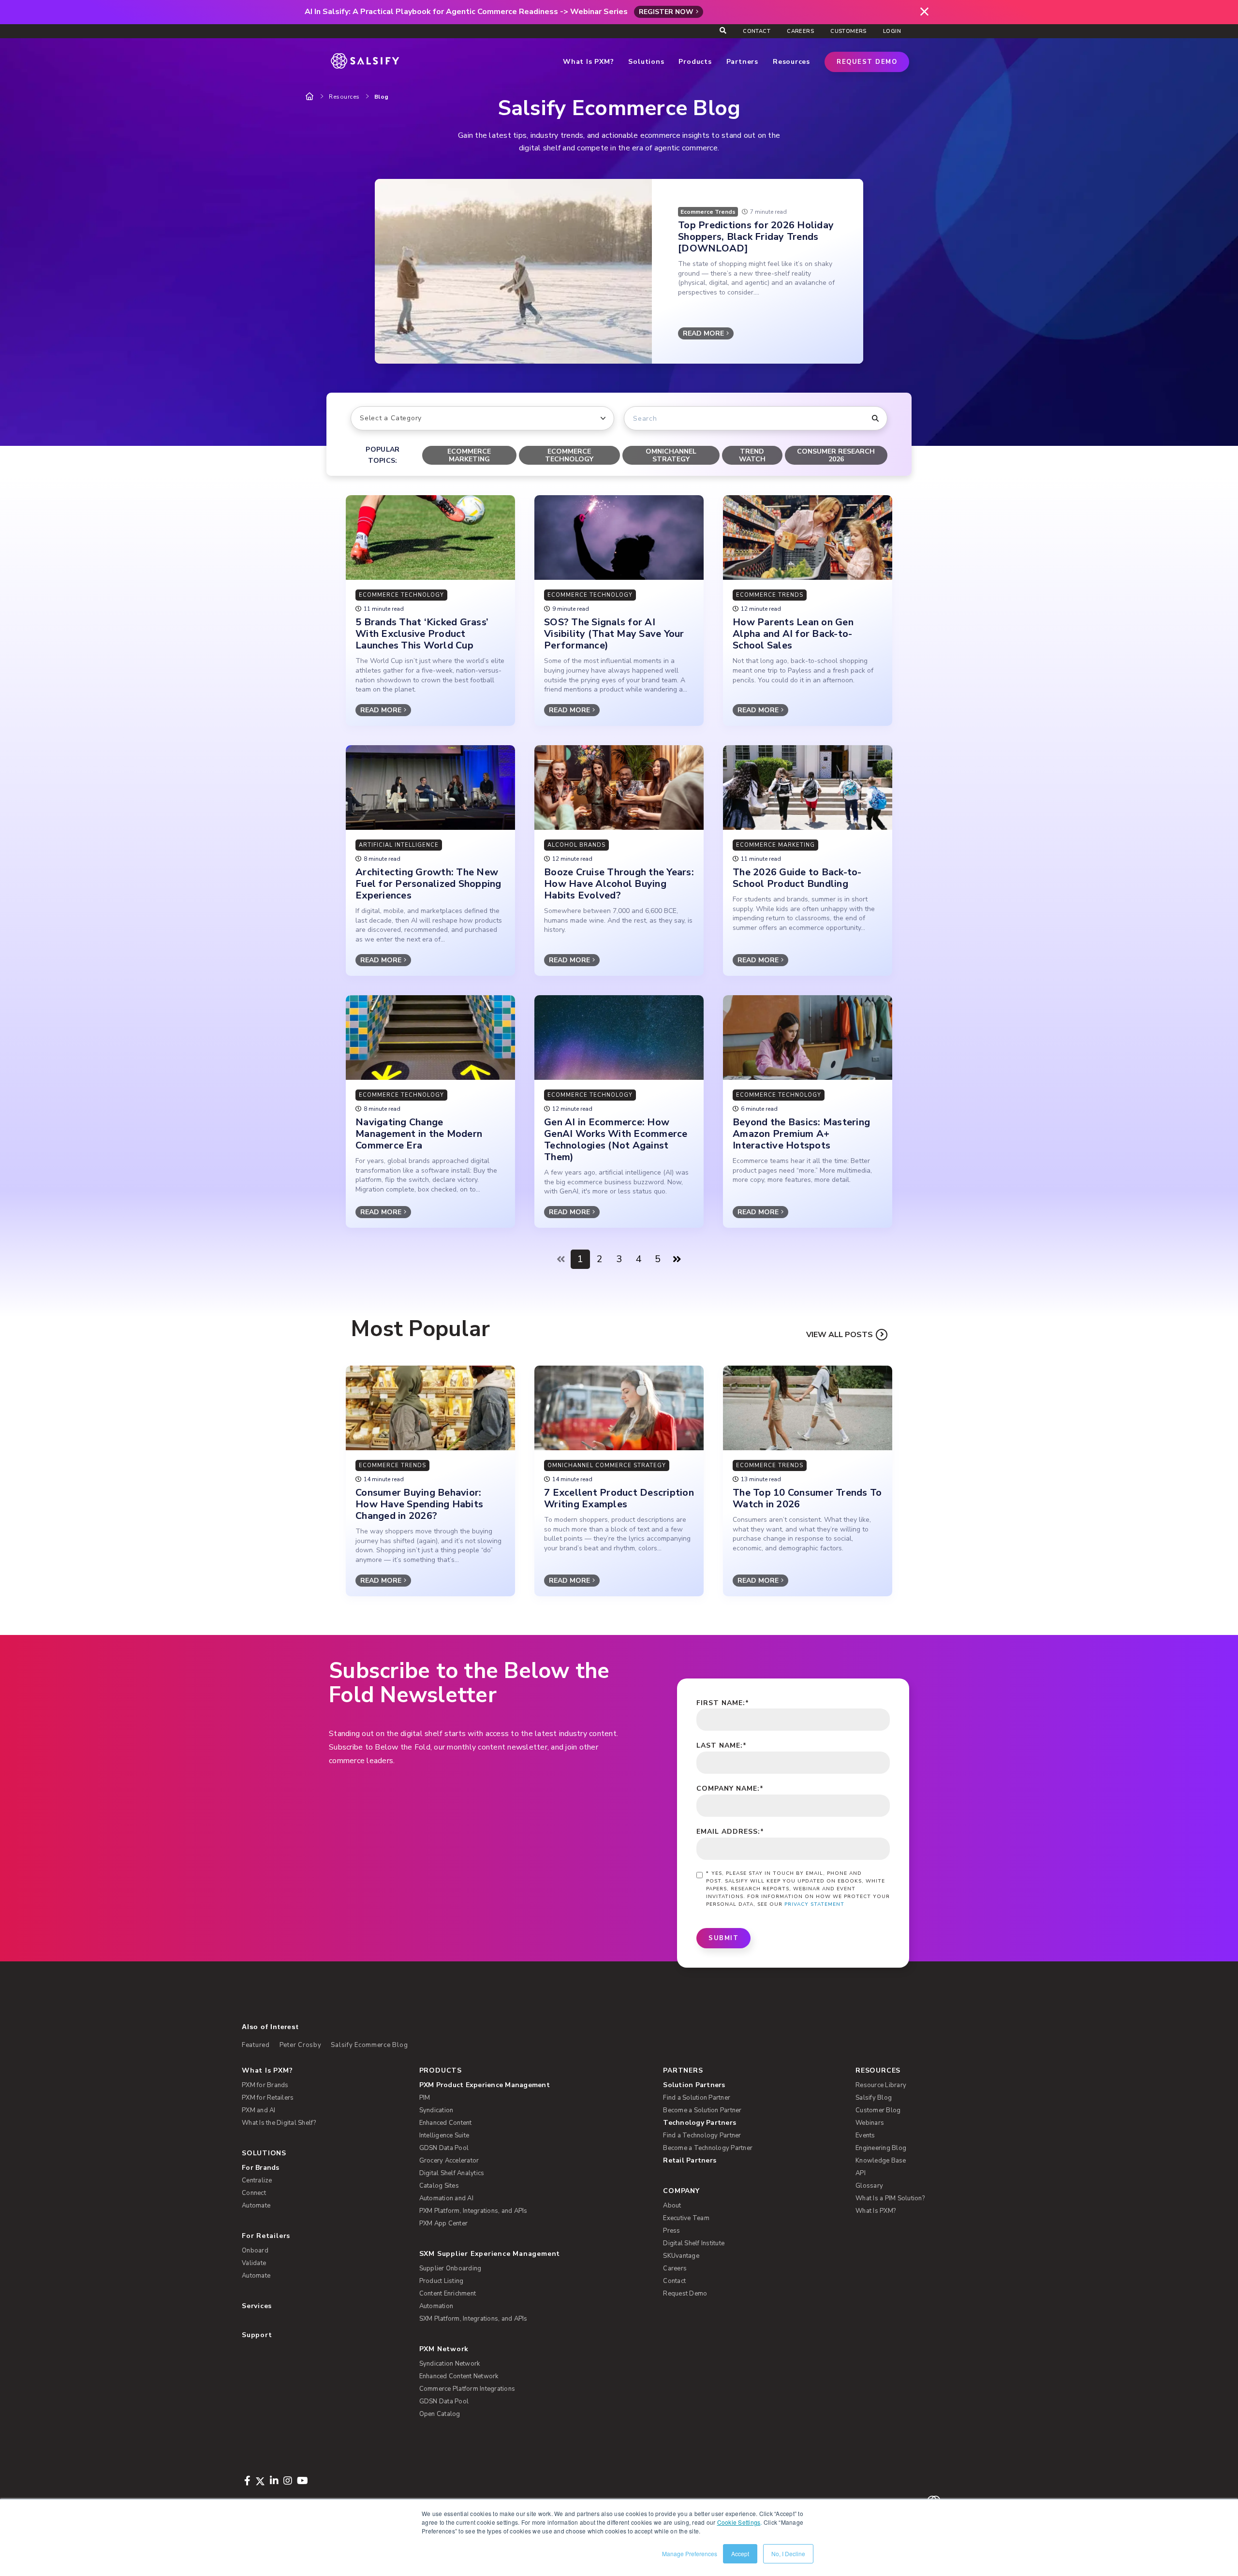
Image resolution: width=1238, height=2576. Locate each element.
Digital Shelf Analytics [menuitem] (452, 2173)
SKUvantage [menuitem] (681, 2256)
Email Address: (730, 1832)
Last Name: (722, 1745)
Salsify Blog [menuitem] (874, 2098)
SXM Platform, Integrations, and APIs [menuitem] (473, 2319)
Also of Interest (270, 2027)
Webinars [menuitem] (870, 2123)
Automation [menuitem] (436, 2306)
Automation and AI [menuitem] (446, 2198)
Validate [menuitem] (254, 2263)
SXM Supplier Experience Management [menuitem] (490, 2254)
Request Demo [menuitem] (685, 2294)
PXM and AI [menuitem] (259, 2110)
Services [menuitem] (257, 2306)
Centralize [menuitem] (257, 2180)
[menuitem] (526, 2085)
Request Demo (867, 62)
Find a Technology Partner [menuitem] (702, 2135)
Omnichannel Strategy (671, 455)
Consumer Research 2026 (836, 455)
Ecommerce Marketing (469, 455)
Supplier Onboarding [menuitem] (450, 2268)
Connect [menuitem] (254, 2193)
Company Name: (730, 1788)
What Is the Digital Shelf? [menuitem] (279, 2123)
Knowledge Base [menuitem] (881, 2161)
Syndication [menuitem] (436, 2110)
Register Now (666, 12)
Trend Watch (752, 455)
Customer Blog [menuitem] (878, 2110)
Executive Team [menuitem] (686, 2218)
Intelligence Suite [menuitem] (444, 2135)
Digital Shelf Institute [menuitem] (694, 2243)
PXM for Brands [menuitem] (265, 2085)
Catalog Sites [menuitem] (439, 2186)
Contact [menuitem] (757, 31)
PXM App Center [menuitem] (444, 2223)
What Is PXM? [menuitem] (267, 2070)
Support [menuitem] (257, 2335)
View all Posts (840, 1335)
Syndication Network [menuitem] (450, 2364)
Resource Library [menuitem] (881, 2085)
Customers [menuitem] (848, 31)
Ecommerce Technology (569, 455)
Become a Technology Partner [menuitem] (708, 2148)
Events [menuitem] (865, 2135)
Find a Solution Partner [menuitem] (697, 2098)
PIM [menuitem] (425, 2098)
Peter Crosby (301, 2045)
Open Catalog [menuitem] (440, 2414)
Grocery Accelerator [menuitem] (449, 2161)
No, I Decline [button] (788, 2554)
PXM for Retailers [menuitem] (268, 2098)
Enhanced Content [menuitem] (446, 2123)
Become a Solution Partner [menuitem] (702, 2110)
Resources (344, 97)
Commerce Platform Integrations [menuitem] (467, 2389)
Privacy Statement (814, 1904)
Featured (256, 2045)
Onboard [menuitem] (255, 2251)
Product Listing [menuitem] (442, 2281)
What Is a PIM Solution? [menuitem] (890, 2198)
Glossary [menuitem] (869, 2186)
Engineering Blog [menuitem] (881, 2148)
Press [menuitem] (671, 2231)
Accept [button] (740, 2554)
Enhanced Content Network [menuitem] (459, 2376)
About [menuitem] (672, 2206)
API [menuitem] (861, 2173)
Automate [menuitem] (256, 2206)
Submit (723, 1938)
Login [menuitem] (892, 31)
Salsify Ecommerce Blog (369, 2045)
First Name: (723, 1703)
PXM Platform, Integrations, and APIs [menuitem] (473, 2211)
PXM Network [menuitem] (444, 2349)
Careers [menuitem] (800, 31)
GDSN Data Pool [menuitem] (444, 2148)
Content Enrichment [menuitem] (448, 2294)
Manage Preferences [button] (690, 2554)
